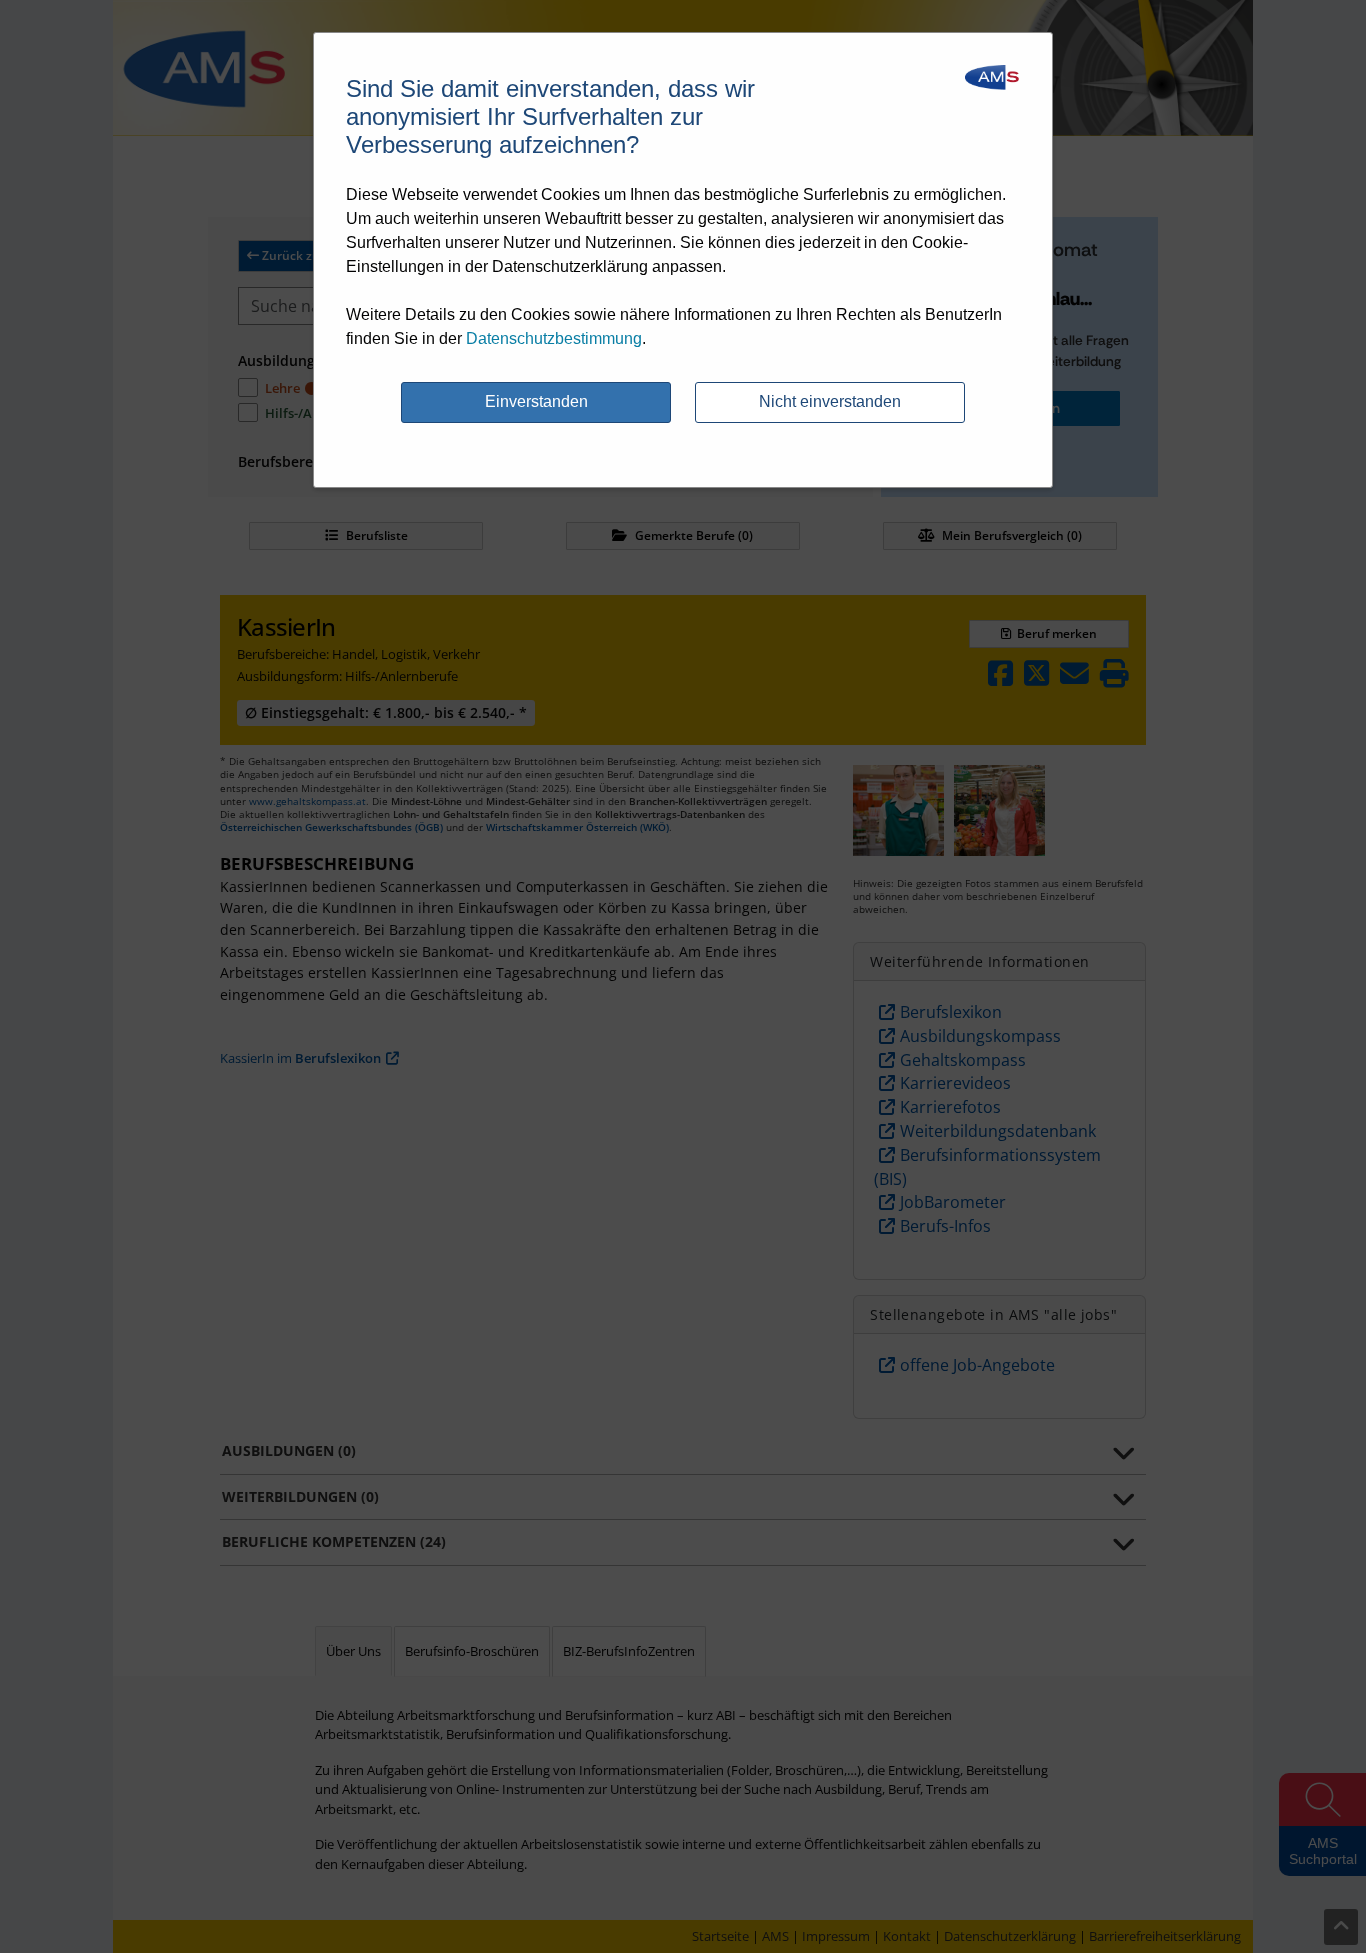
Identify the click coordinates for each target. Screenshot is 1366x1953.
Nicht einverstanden (830, 401)
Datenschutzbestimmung (554, 338)
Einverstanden (536, 401)
